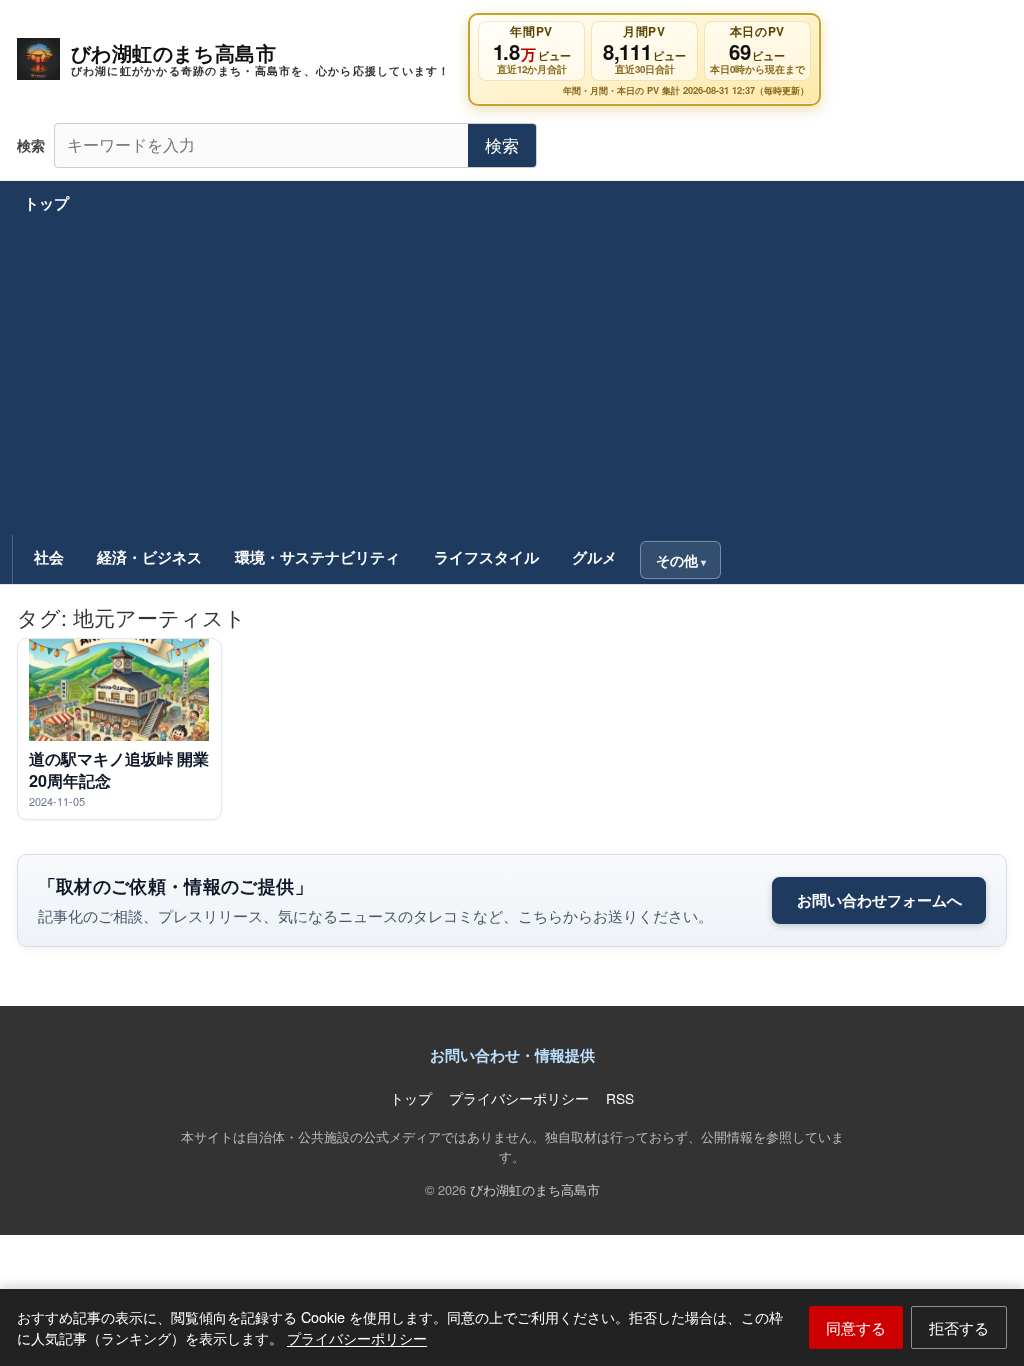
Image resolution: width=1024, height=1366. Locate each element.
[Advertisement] (512, 383)
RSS (620, 1098)
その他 (677, 560)
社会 (49, 557)
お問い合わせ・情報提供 (512, 1055)
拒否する (959, 1327)
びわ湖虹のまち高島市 (535, 1189)
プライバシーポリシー (357, 1337)
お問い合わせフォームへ (879, 900)
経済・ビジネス (149, 557)
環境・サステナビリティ (317, 557)
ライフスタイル (486, 557)
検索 (502, 144)
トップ (46, 203)
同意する (856, 1327)
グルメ (594, 557)
